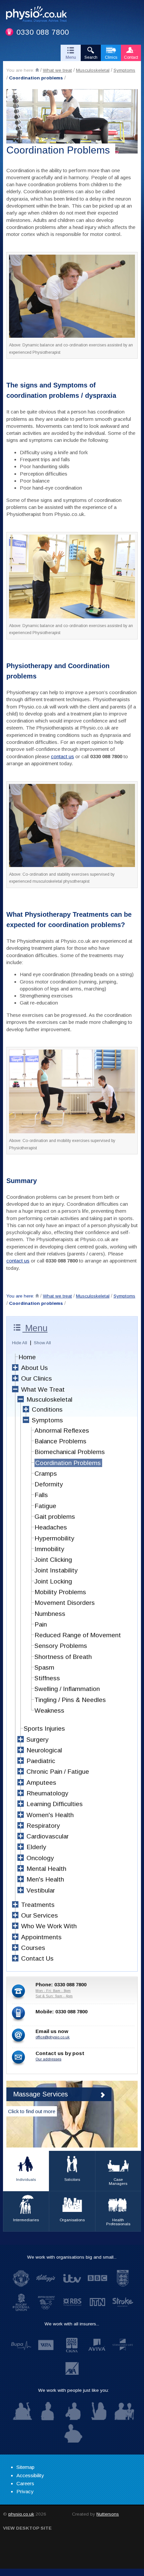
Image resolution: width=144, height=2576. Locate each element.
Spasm (44, 1667)
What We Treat (43, 1389)
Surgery (38, 1740)
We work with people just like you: (74, 2390)
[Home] (37, 70)
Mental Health (46, 1869)
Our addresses (48, 2059)
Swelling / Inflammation (67, 1689)
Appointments (41, 1937)
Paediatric (41, 1761)
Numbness (50, 1614)
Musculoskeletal (93, 70)
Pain (41, 1624)
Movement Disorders (65, 1603)
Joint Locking (53, 1581)
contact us (62, 756)
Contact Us (37, 1958)
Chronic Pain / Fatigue (58, 1772)
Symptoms (124, 70)
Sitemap (25, 2467)
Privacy (25, 2491)
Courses (33, 1948)
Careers (25, 2483)
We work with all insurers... (72, 2324)
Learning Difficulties (55, 1804)
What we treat (57, 70)
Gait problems (55, 1517)
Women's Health (50, 1815)
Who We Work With (49, 1926)
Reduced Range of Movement (78, 1635)
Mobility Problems (60, 1592)
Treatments (38, 1905)
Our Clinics (37, 1378)
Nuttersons (108, 2514)
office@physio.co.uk (53, 2037)
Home (27, 1357)
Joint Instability (56, 1570)
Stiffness (47, 1678)
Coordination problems (36, 78)
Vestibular (41, 1890)
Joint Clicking (53, 1560)
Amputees (41, 1783)
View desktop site (27, 2528)
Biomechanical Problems (70, 1452)
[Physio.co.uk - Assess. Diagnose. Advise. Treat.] (39, 15)
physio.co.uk (21, 2514)
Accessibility (30, 2475)
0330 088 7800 (43, 32)
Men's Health (45, 1879)
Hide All (20, 1343)
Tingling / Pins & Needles (70, 1700)
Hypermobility (54, 1538)
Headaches (51, 1527)
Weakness (49, 1710)
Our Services (40, 1915)
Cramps (46, 1474)
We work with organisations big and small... (72, 2257)
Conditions (47, 1409)
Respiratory (43, 1826)
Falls (41, 1495)
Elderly (36, 1847)
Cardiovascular (48, 1836)
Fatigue (45, 1506)
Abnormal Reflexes (62, 1430)
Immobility (49, 1549)
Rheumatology (47, 1793)
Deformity (49, 1484)
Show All (42, 1343)
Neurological (44, 1750)
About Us (34, 1368)
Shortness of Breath (63, 1657)
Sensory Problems (61, 1646)
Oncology (40, 1858)
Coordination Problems (68, 1463)
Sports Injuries (44, 1729)
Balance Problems (60, 1441)
